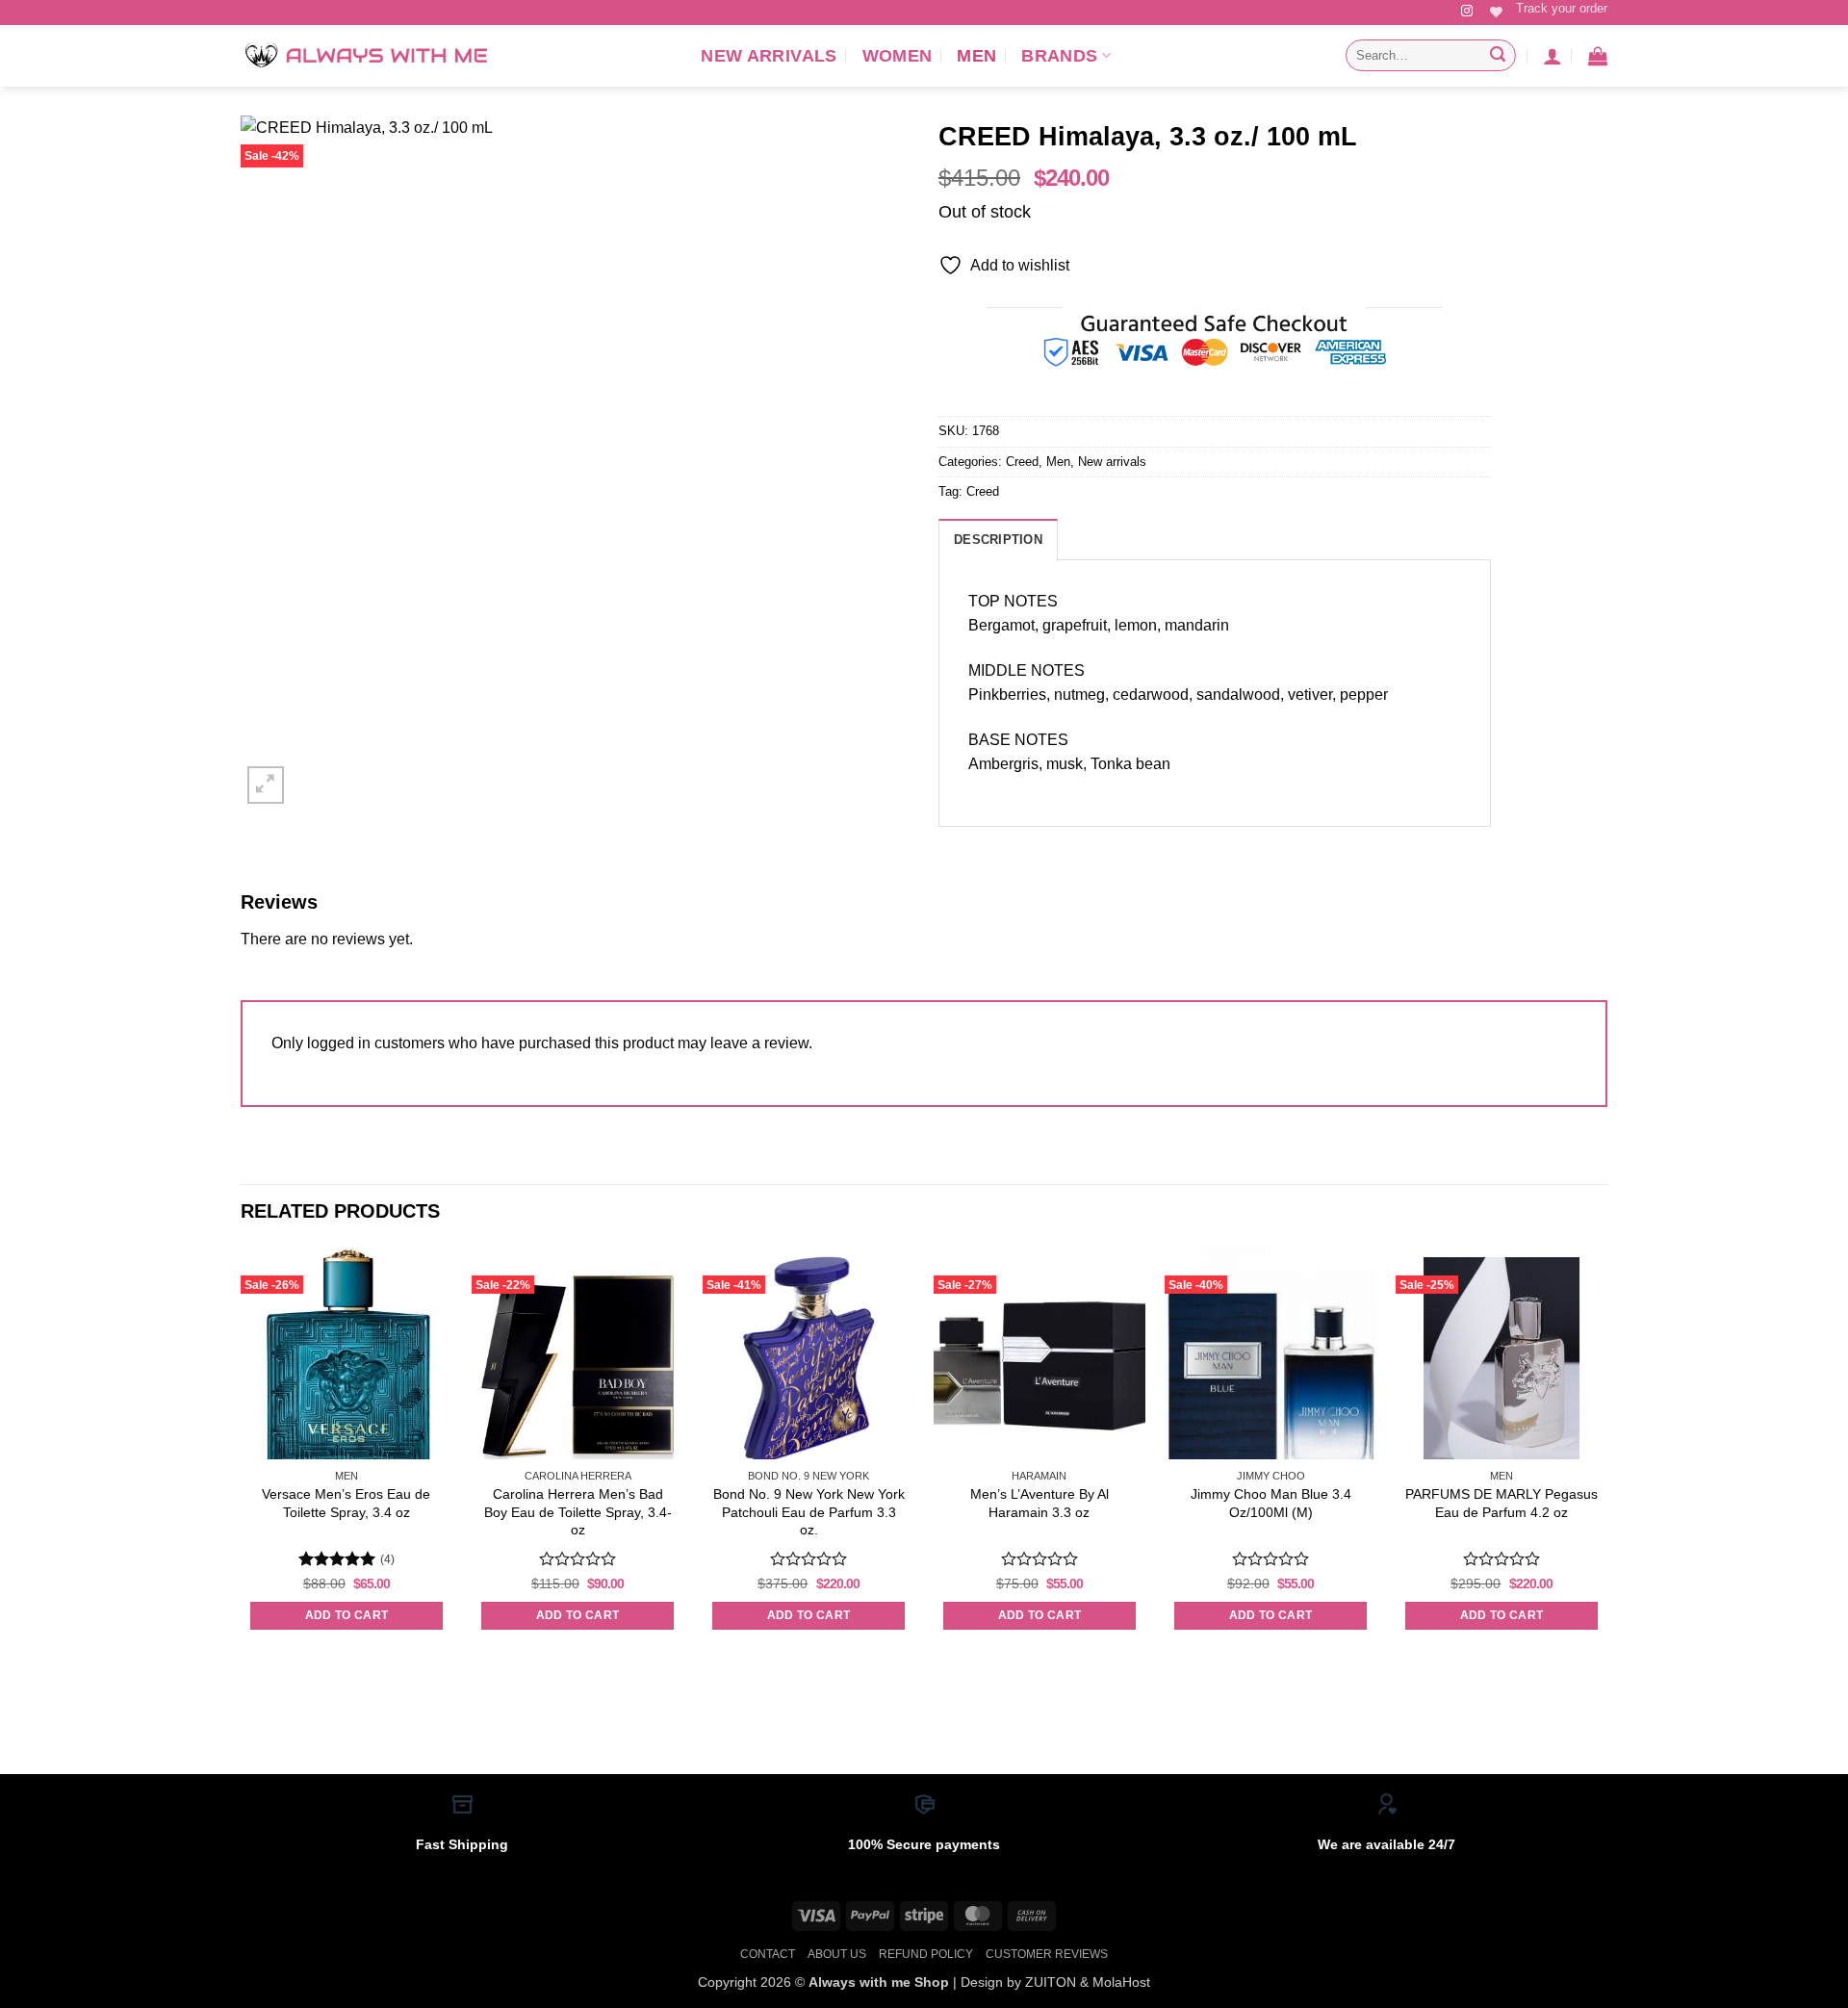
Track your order (1562, 8)
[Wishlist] (1496, 12)
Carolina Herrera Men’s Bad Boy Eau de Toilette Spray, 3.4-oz (578, 1512)
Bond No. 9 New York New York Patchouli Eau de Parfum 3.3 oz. (809, 1512)
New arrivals (769, 56)
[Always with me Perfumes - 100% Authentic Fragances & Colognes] (366, 55)
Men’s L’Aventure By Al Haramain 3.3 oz (1039, 1503)
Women (898, 56)
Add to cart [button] (347, 1615)
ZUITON (1051, 1982)
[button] (1553, 56)
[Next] (1606, 1455)
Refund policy (926, 1954)
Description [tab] (998, 540)
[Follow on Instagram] (1467, 12)
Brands (1059, 56)
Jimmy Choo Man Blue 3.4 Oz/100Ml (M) (1271, 1503)
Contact (768, 1954)
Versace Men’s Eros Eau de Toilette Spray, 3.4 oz (346, 1503)
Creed (1022, 462)
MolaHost (1121, 1982)
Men (976, 56)
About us (837, 1954)
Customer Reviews (1047, 1954)
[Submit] (1498, 56)
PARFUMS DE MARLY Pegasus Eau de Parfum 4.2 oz (1501, 1503)
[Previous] (242, 1455)
